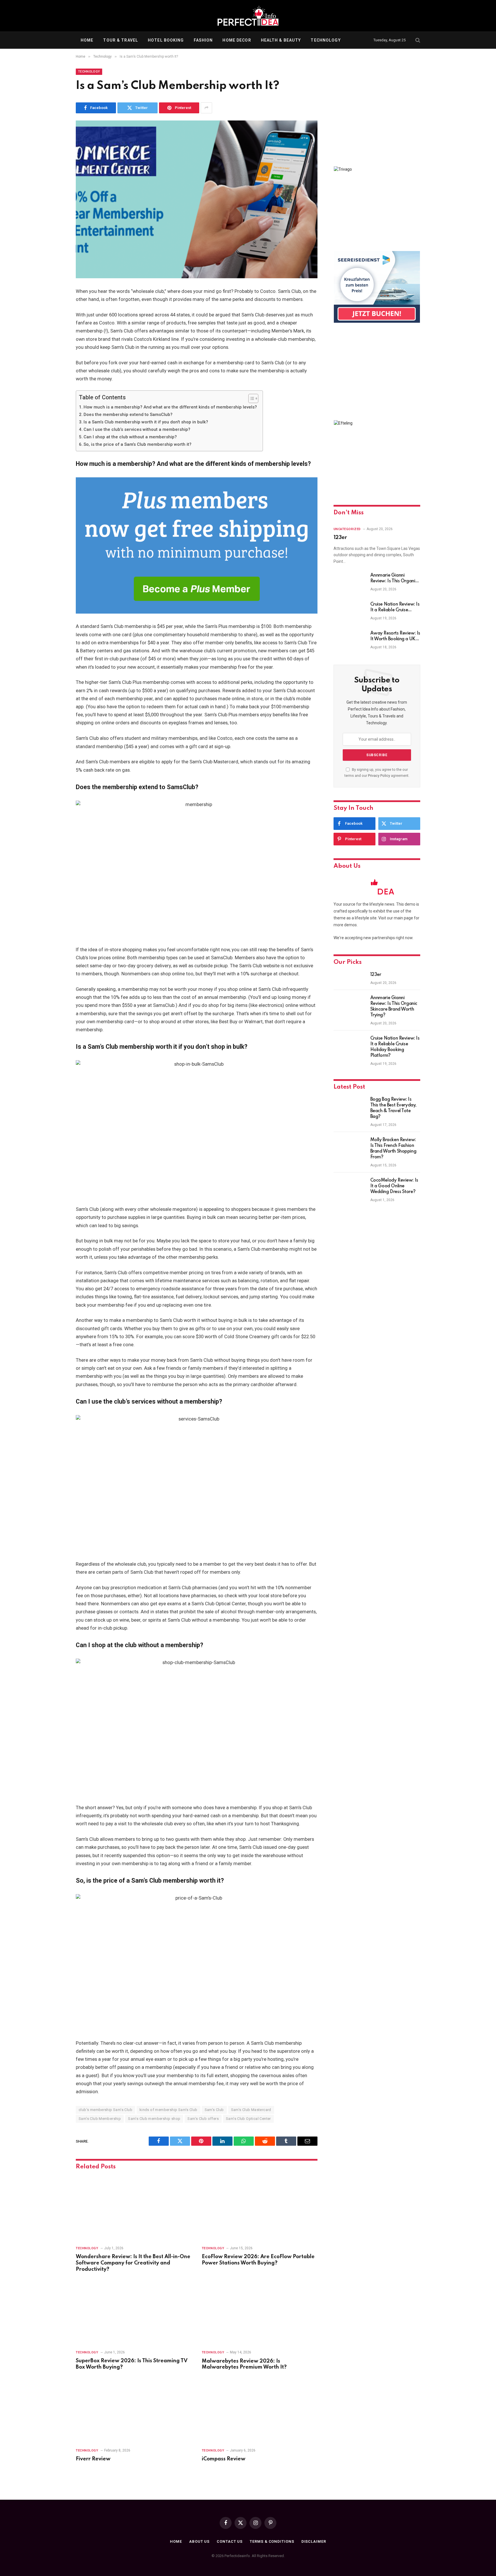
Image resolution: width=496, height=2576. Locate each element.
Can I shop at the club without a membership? (130, 437)
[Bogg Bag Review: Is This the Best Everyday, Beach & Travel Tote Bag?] (349, 1107)
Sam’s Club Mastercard (251, 2110)
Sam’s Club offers (203, 2119)
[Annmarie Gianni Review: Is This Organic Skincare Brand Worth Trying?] (349, 583)
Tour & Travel (121, 40)
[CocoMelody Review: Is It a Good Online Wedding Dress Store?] (349, 1188)
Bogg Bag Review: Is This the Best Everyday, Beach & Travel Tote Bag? (393, 1108)
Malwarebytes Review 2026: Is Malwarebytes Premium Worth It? (244, 2364)
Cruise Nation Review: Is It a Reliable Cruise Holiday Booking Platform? (395, 608)
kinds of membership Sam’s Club (168, 2110)
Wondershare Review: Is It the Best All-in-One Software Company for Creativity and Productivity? (133, 2263)
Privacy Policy (379, 776)
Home (87, 40)
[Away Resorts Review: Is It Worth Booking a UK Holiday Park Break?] (349, 641)
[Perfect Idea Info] (248, 16)
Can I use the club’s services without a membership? (137, 429)
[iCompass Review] (260, 2411)
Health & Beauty (281, 40)
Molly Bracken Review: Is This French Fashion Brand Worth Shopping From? (393, 1149)
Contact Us (230, 2541)
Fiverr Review (93, 2459)
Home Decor (237, 40)
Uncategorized (347, 529)
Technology (325, 40)
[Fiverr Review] (134, 2411)
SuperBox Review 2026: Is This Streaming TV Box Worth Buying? (132, 2364)
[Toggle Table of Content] (250, 398)
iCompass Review (224, 2459)
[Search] (417, 40)
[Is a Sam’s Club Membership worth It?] (197, 199)
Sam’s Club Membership (100, 2119)
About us (199, 2541)
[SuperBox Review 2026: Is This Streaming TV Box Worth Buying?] (134, 2313)
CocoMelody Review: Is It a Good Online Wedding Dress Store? (394, 1186)
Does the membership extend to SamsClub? (128, 415)
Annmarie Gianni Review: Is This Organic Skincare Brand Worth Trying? (394, 579)
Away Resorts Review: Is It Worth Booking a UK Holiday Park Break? (395, 637)
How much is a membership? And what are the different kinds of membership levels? (170, 407)
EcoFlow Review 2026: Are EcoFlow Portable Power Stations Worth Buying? (258, 2260)
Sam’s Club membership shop (154, 2119)
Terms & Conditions (272, 2541)
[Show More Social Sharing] (206, 108)
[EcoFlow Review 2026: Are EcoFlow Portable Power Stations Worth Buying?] (260, 2208)
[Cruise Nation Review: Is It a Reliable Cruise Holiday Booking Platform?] (349, 612)
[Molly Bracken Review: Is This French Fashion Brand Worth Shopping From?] (349, 1147)
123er (340, 538)
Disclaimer (314, 2541)
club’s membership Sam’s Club (105, 2110)
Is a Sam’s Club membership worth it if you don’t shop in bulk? (146, 422)
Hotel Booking (166, 40)
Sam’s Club (214, 2110)
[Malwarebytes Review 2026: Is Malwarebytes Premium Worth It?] (260, 2313)
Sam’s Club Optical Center (248, 2119)
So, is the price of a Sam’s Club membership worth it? (137, 444)
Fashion (203, 40)
